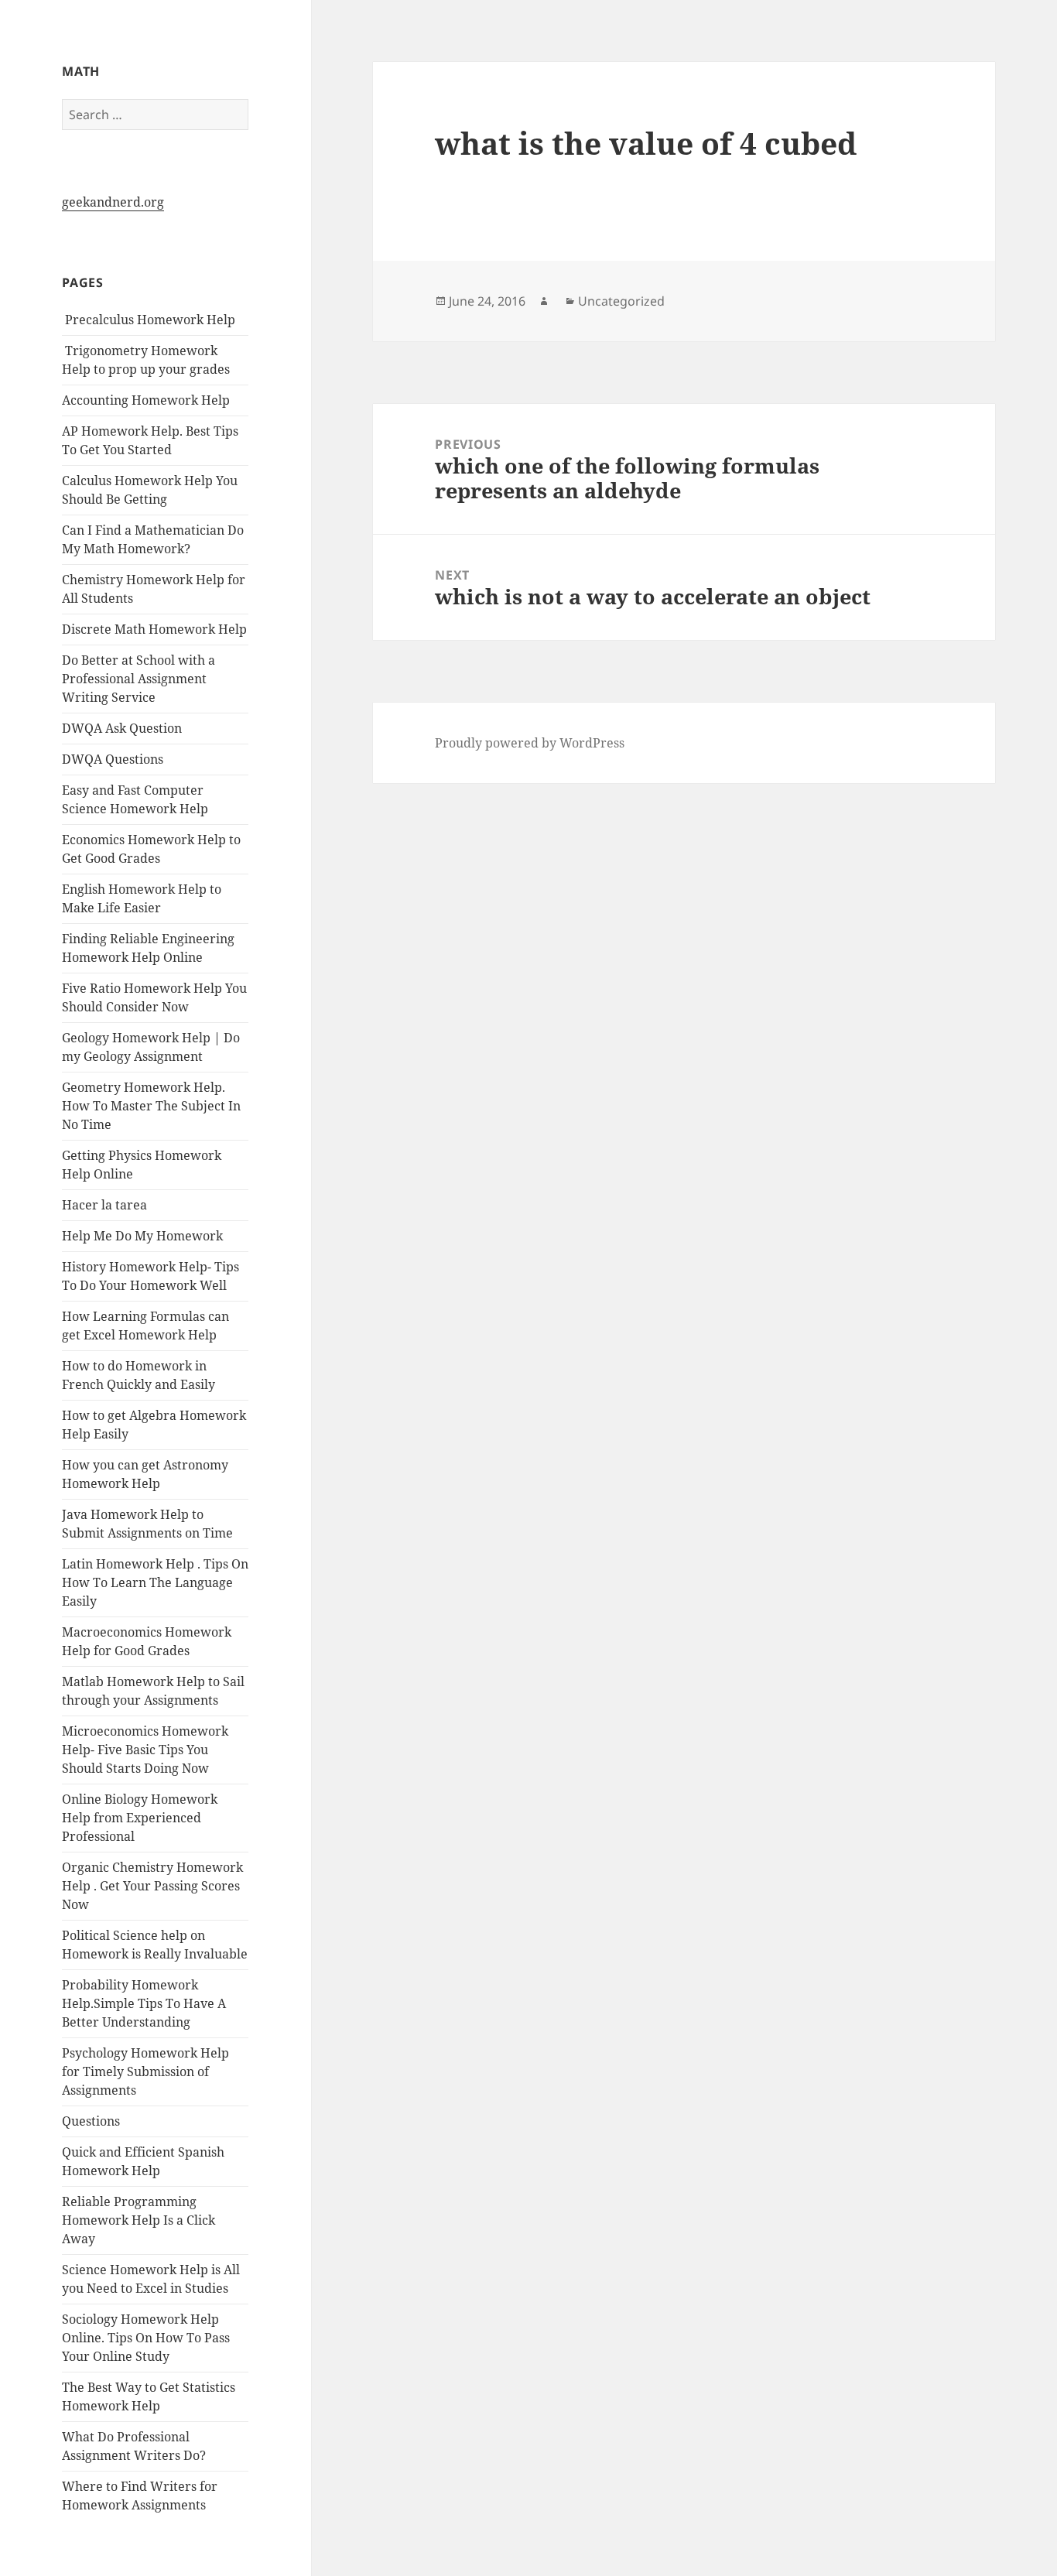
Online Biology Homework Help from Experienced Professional (140, 1818)
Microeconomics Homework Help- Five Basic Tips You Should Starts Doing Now (145, 1750)
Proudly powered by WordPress (530, 743)
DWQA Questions (113, 759)
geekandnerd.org (113, 202)
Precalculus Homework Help (149, 320)
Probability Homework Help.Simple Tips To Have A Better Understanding (144, 2003)
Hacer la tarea (104, 1205)
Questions (91, 2121)
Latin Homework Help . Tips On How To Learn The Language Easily (155, 1582)
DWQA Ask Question (122, 728)
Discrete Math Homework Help (154, 629)
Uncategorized (621, 301)
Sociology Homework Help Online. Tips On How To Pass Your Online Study (146, 2338)
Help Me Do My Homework (142, 1236)
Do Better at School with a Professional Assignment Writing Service (139, 679)
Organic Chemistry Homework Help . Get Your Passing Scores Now (152, 1886)
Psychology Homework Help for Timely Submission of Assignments (145, 2071)
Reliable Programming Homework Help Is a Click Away (139, 2220)
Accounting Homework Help (146, 400)
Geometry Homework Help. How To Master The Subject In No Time (151, 1106)
